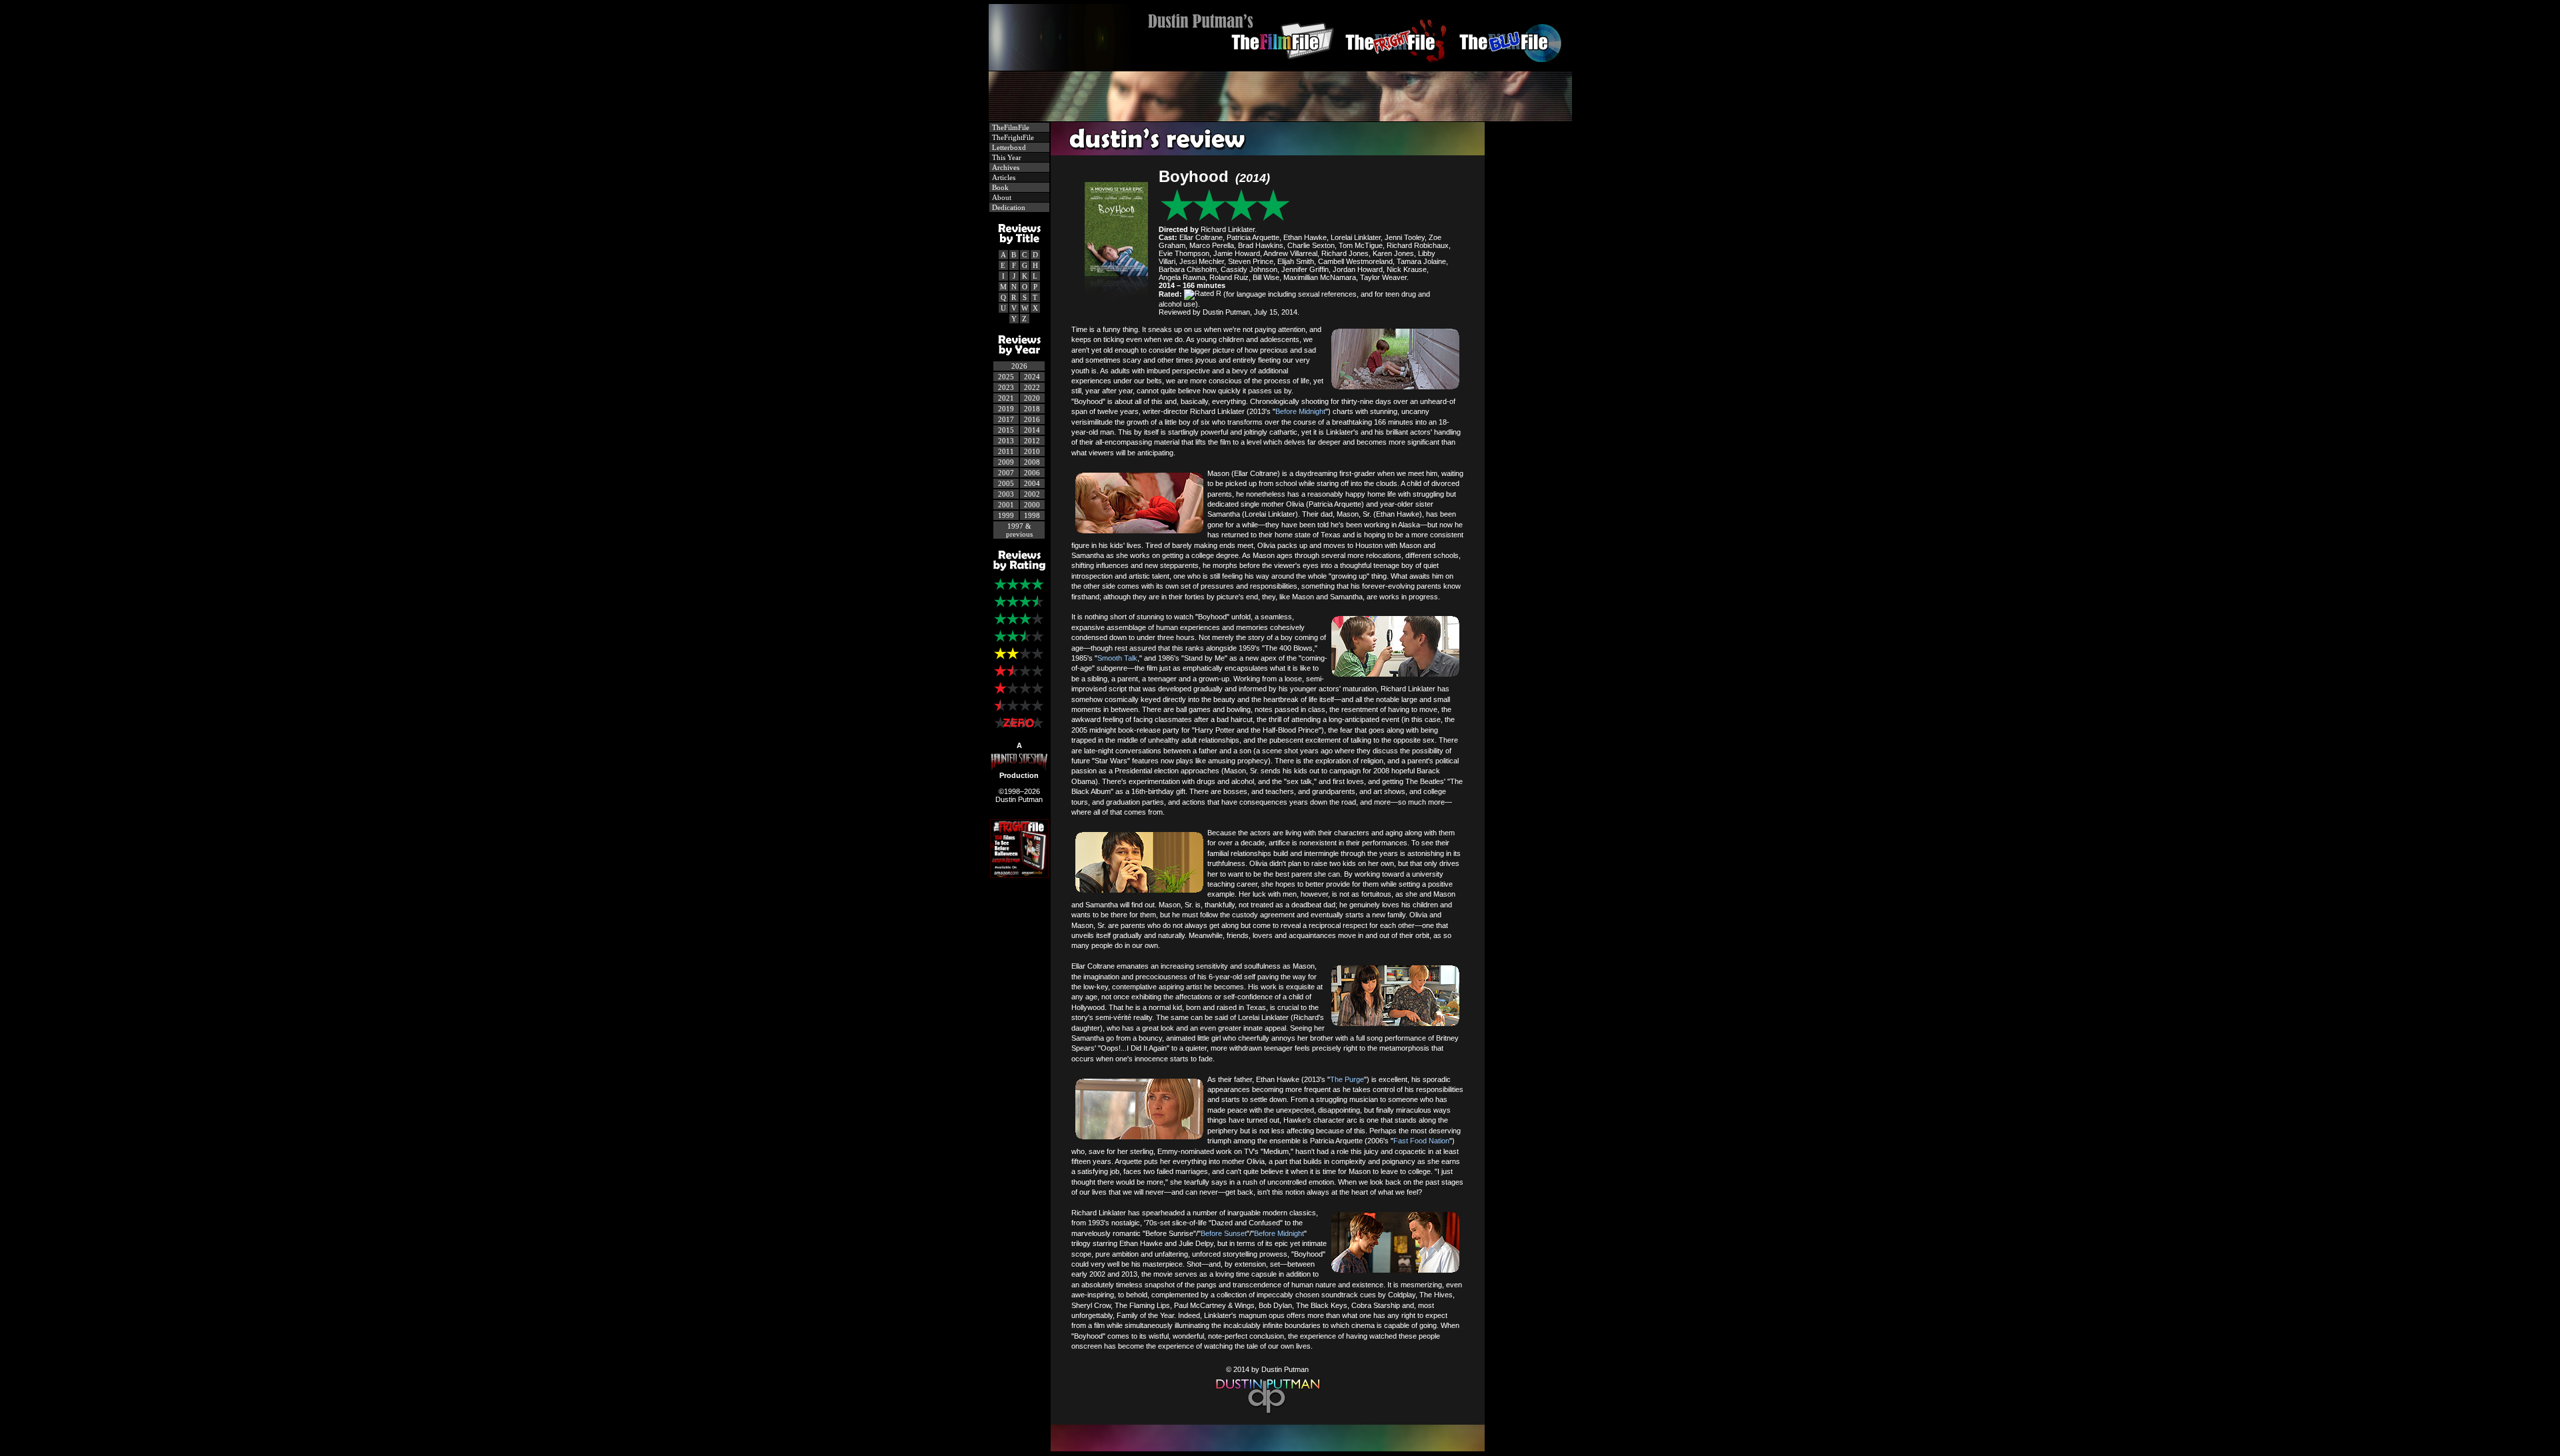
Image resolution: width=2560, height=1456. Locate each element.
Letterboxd (1008, 147)
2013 (1006, 441)
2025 (1006, 377)
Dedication (1008, 207)
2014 (1032, 430)
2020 (1032, 398)
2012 (1032, 441)
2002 (1032, 494)
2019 (1006, 409)
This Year (1006, 157)
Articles (1003, 177)
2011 (1006, 451)
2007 (1006, 473)
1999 (1006, 515)
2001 (1006, 505)
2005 (1006, 483)
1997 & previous (1019, 530)
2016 (1032, 419)
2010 (1032, 451)
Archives (1005, 167)
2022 (1032, 387)
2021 (1006, 398)
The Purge (1347, 1079)
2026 (1019, 366)
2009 (1006, 462)
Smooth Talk (1117, 658)
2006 (1032, 473)
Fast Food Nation (1421, 1141)
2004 (1032, 483)
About (1001, 197)
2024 (1032, 377)
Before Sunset (1224, 1233)
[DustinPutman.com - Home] (1280, 67)
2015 (1006, 430)
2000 (1032, 505)
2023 (1006, 387)
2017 (1006, 419)
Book (999, 187)
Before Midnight (1300, 411)
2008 (1032, 462)
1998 (1032, 515)
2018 (1032, 409)
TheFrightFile (1012, 137)
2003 (1006, 494)
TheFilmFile (1010, 127)
